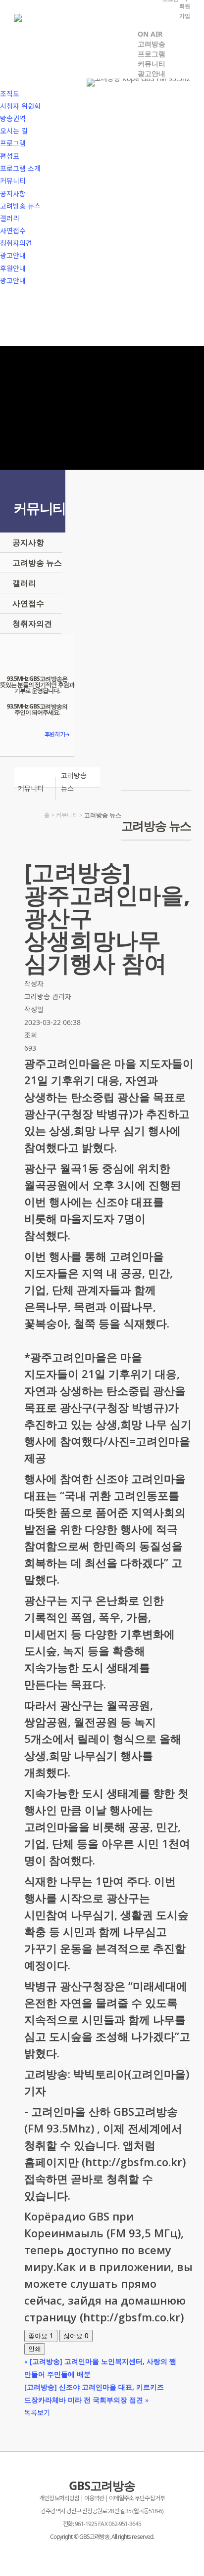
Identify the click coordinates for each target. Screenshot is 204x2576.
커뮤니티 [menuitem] (13, 181)
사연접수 (28, 603)
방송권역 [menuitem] (13, 118)
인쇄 (35, 2349)
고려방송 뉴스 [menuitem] (20, 206)
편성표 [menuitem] (10, 156)
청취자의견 (32, 623)
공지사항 (28, 542)
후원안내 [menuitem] (13, 268)
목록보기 (37, 2413)
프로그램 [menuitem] (13, 143)
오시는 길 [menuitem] (14, 131)
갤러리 (24, 583)
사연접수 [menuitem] (13, 231)
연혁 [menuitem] (6, 81)
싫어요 (76, 2336)
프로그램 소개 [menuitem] (20, 168)
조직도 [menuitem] (10, 94)
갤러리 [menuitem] (10, 218)
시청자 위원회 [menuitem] (20, 106)
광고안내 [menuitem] (13, 255)
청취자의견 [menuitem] (16, 243)
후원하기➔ (57, 734)
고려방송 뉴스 (37, 563)
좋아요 (41, 2336)
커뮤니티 (31, 788)
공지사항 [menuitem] (13, 194)
